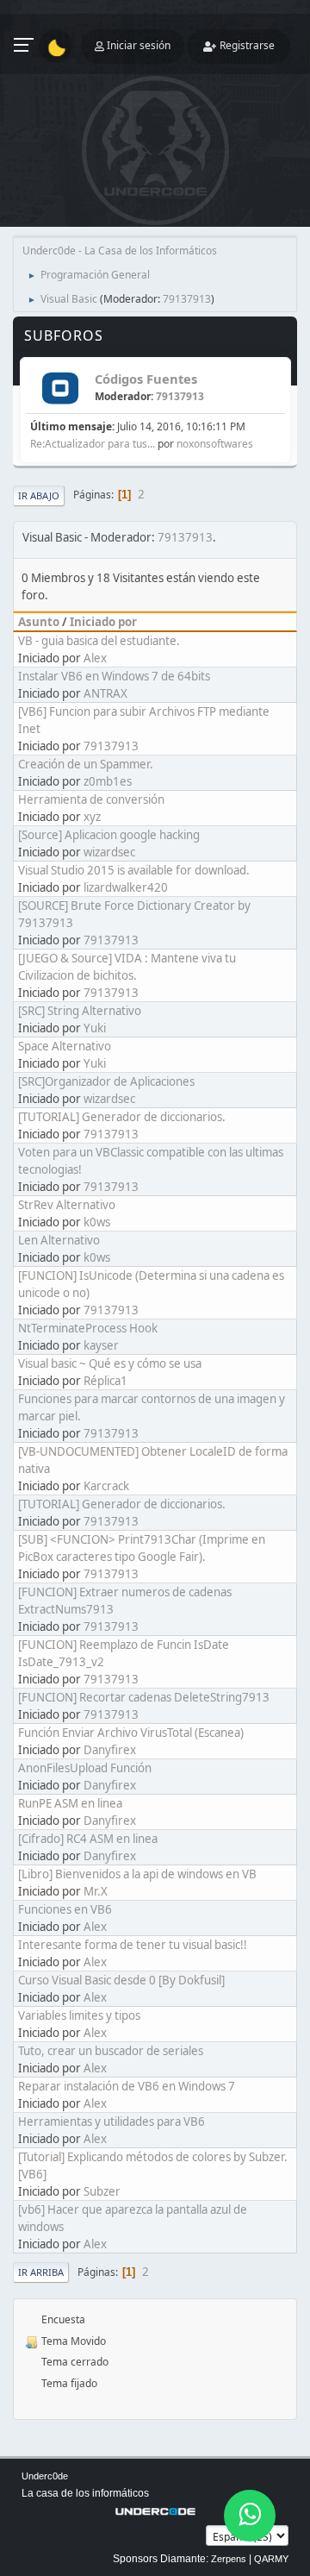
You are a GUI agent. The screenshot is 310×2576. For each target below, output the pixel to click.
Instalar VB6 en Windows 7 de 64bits (114, 676)
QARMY (271, 2559)
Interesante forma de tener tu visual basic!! (133, 1945)
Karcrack (106, 1486)
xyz (92, 817)
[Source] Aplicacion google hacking (109, 835)
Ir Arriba (41, 2272)
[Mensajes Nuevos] (60, 389)
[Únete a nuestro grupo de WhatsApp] (250, 2516)
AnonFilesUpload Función (85, 1768)
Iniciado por (103, 622)
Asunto (39, 622)
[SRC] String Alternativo (80, 1011)
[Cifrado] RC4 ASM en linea (88, 1839)
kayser (101, 1345)
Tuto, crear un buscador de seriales (111, 2051)
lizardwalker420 (126, 887)
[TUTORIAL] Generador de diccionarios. (122, 1117)
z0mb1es (108, 781)
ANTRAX (105, 693)
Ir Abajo (39, 495)
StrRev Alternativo (67, 1205)
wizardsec (109, 852)
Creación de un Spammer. (86, 764)
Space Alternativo (65, 1046)
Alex (95, 658)
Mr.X (96, 1891)
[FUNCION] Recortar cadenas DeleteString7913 (144, 1697)
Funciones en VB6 (65, 1909)
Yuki (95, 1028)
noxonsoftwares (215, 444)
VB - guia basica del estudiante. (99, 641)
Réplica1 (105, 1381)
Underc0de (45, 2476)
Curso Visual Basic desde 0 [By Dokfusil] (121, 1980)
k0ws (97, 1222)
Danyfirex (110, 1750)
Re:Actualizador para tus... (93, 444)
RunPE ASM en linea (70, 1803)
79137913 (187, 299)
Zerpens (229, 2559)
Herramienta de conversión (91, 799)
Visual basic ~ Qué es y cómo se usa (110, 1363)
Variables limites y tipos (79, 2015)
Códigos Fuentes (146, 379)
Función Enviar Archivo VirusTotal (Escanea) (131, 1733)
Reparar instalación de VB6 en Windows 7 (127, 2086)
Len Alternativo (59, 1240)
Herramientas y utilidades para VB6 (112, 2122)
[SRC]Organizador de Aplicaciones (106, 1081)
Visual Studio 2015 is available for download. (134, 870)
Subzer (102, 2191)
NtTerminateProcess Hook (88, 1328)
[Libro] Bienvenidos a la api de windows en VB (137, 1874)
